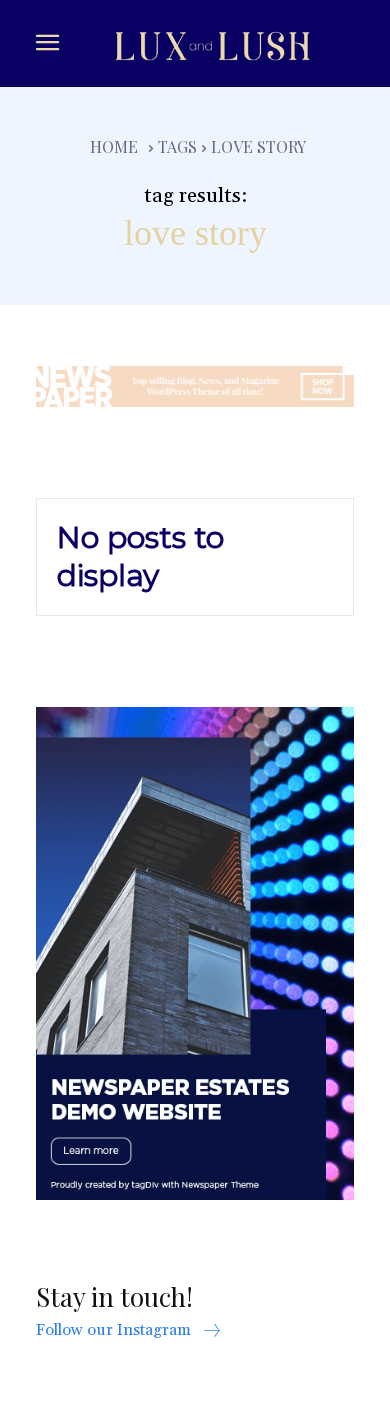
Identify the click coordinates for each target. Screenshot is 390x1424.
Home (114, 146)
